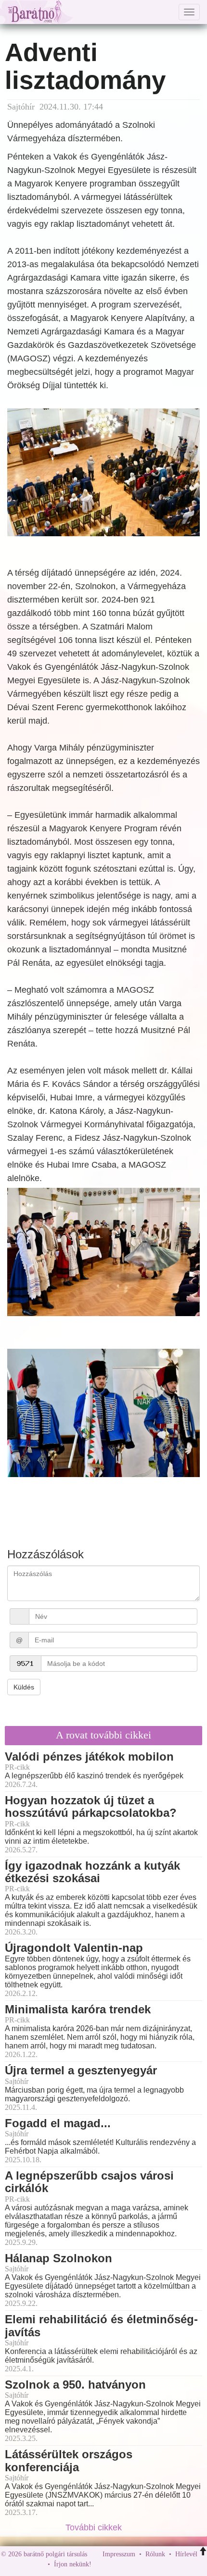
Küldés (24, 1687)
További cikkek (95, 2527)
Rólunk (155, 2554)
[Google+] (116, 2564)
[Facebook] (101, 2564)
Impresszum (119, 2554)
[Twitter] (132, 2564)
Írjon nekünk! (73, 2564)
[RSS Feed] (146, 2564)
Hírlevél (186, 2554)
